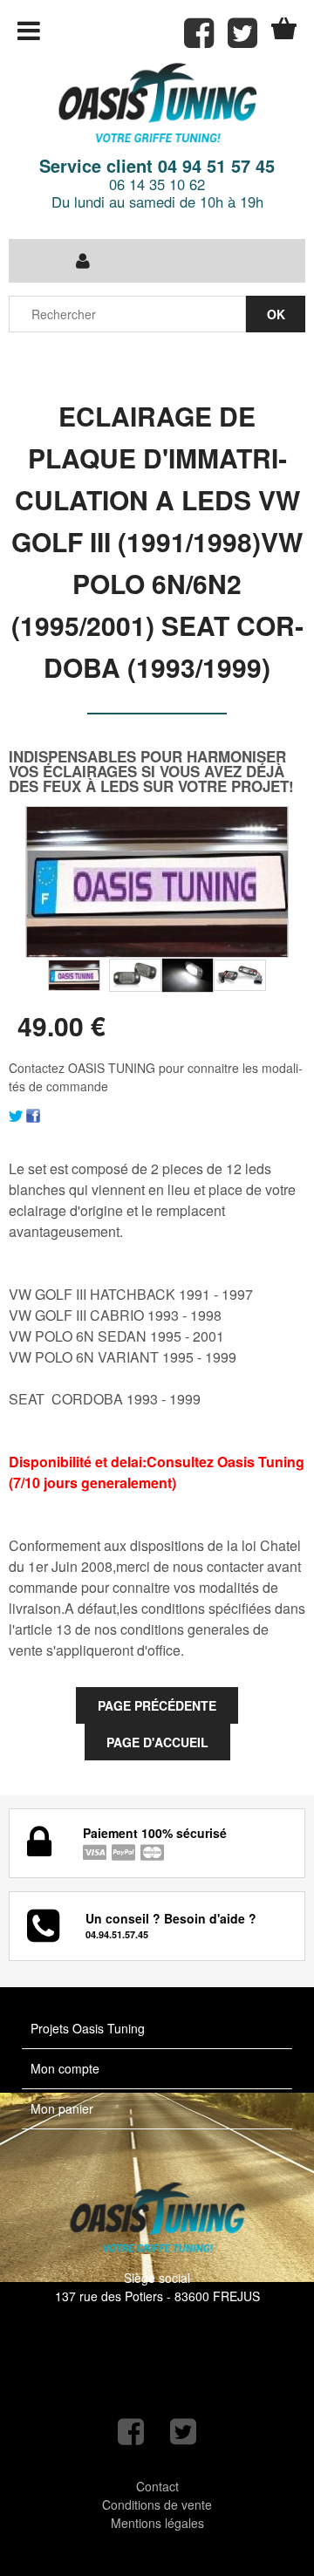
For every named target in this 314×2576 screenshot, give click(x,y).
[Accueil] (157, 104)
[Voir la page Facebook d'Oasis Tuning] (131, 2432)
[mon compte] (83, 261)
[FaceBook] (33, 1114)
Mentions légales (157, 2523)
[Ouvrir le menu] (29, 31)
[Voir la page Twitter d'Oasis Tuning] (183, 2432)
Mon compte (65, 2068)
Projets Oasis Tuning (88, 2028)
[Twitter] (16, 1114)
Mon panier (62, 2108)
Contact (157, 2486)
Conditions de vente (157, 2504)
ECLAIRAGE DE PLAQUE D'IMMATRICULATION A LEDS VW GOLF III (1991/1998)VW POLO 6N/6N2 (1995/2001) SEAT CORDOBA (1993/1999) (157, 541)
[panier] (284, 28)
